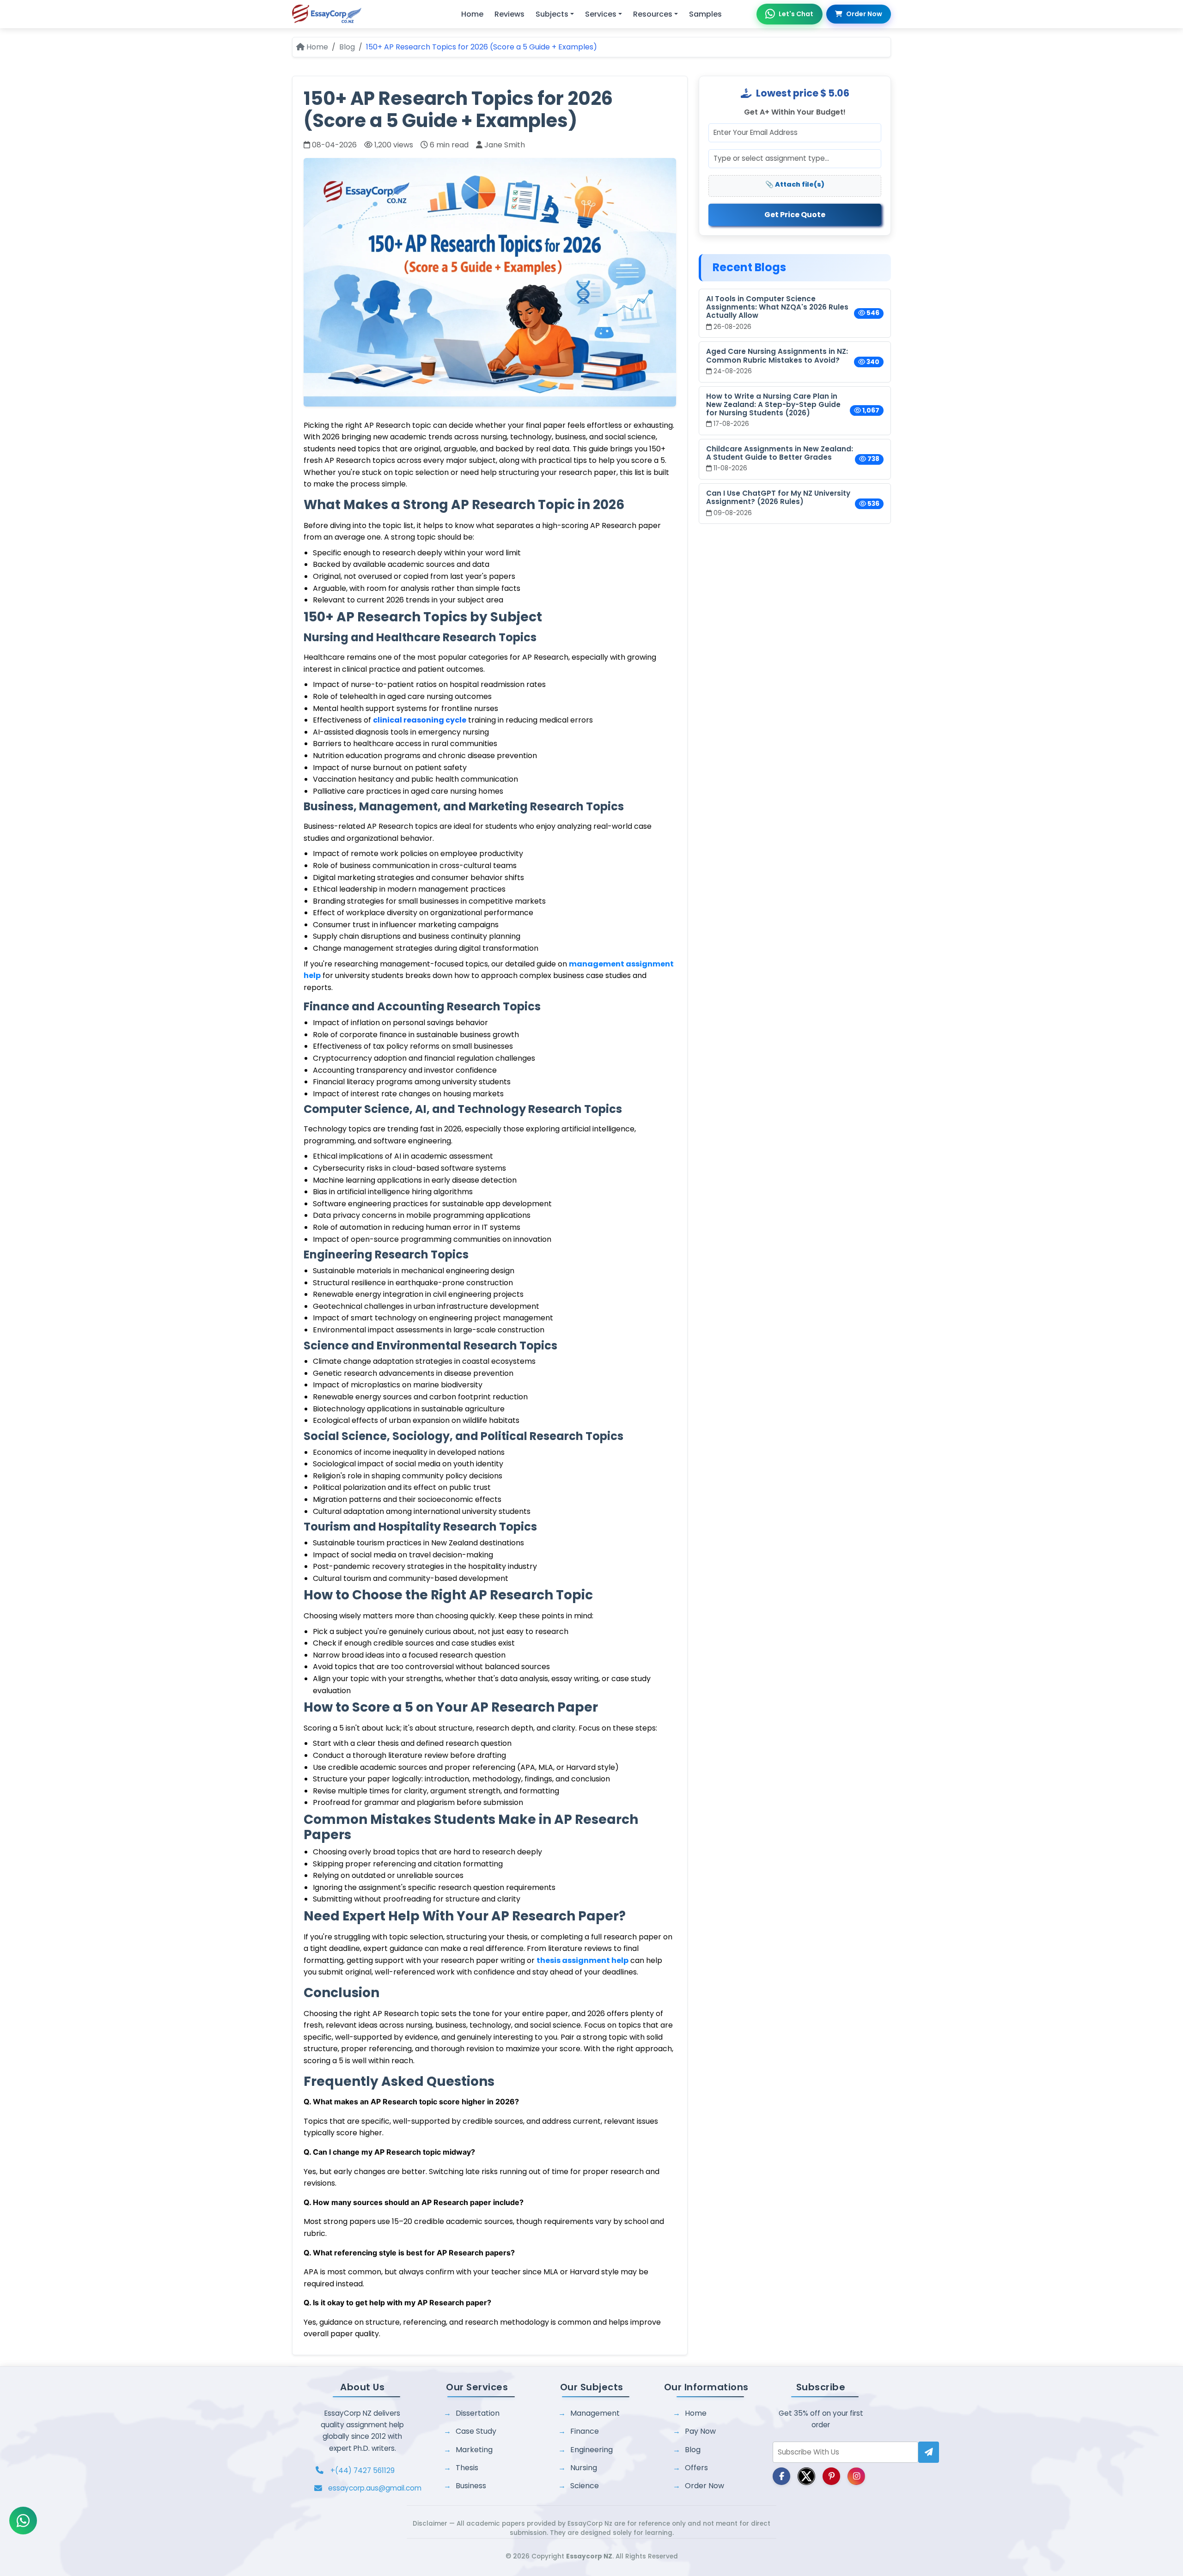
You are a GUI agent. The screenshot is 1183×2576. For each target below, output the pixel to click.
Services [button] (601, 14)
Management (595, 2413)
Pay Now (700, 2431)
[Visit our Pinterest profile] (831, 2476)
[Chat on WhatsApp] (23, 2521)
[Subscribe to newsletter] (929, 2452)
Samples (705, 14)
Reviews (509, 14)
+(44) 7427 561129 (363, 2470)
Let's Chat (796, 14)
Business (471, 2486)
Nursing (584, 2468)
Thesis (467, 2468)
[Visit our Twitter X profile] (806, 2476)
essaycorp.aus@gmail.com (375, 2488)
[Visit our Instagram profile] (856, 2476)
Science (585, 2486)
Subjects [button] (552, 14)
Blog (347, 47)
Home (472, 14)
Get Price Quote (795, 215)
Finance (585, 2431)
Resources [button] (653, 14)
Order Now (864, 14)
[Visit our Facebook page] (781, 2476)
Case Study (476, 2431)
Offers (696, 2468)
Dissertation (478, 2413)
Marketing (474, 2450)
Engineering (591, 2450)
